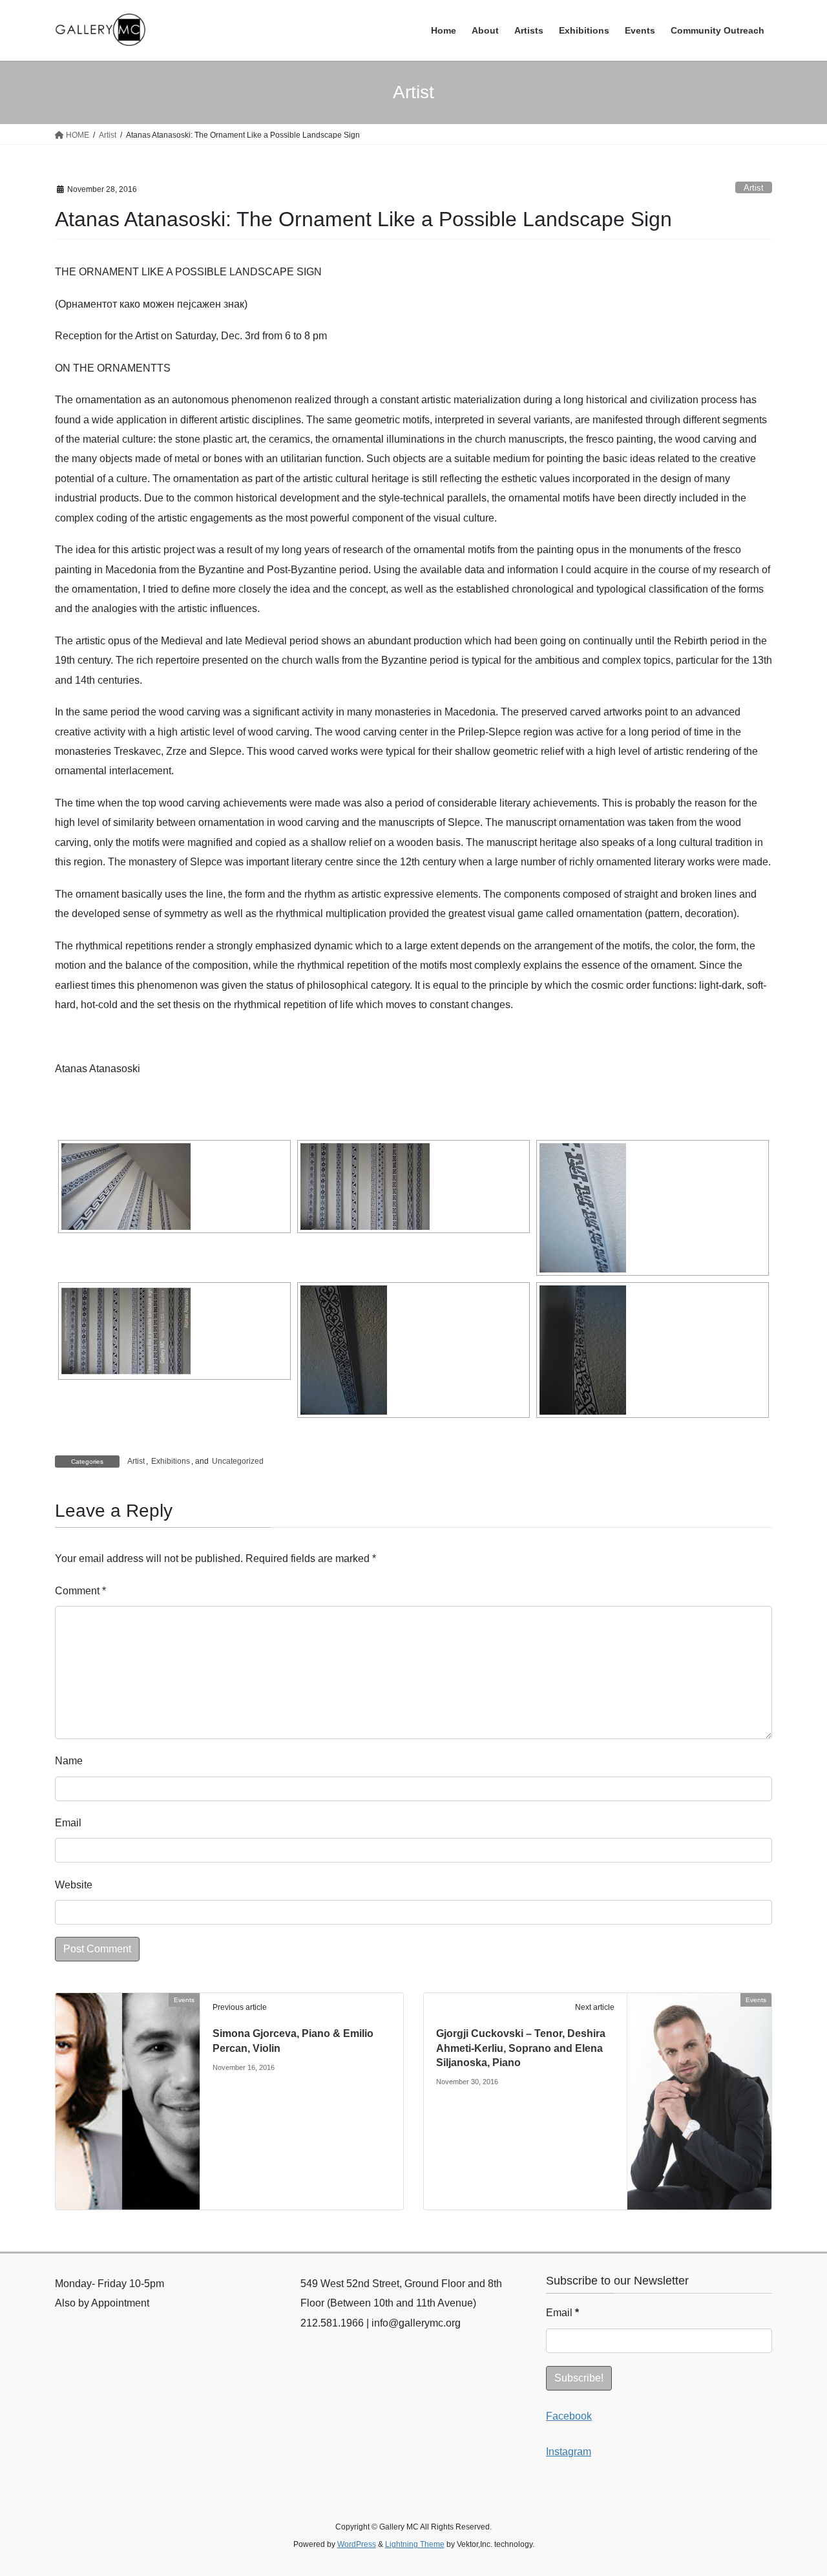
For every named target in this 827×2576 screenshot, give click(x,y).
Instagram (569, 2452)
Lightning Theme (415, 2544)
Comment (80, 1591)
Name (69, 1761)
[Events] (128, 2036)
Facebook (569, 2416)
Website (74, 1885)
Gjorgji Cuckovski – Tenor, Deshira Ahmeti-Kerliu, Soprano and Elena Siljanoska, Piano (521, 2048)
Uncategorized (238, 1461)
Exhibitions (171, 1461)
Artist (754, 188)
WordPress (357, 2544)
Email (68, 1823)
